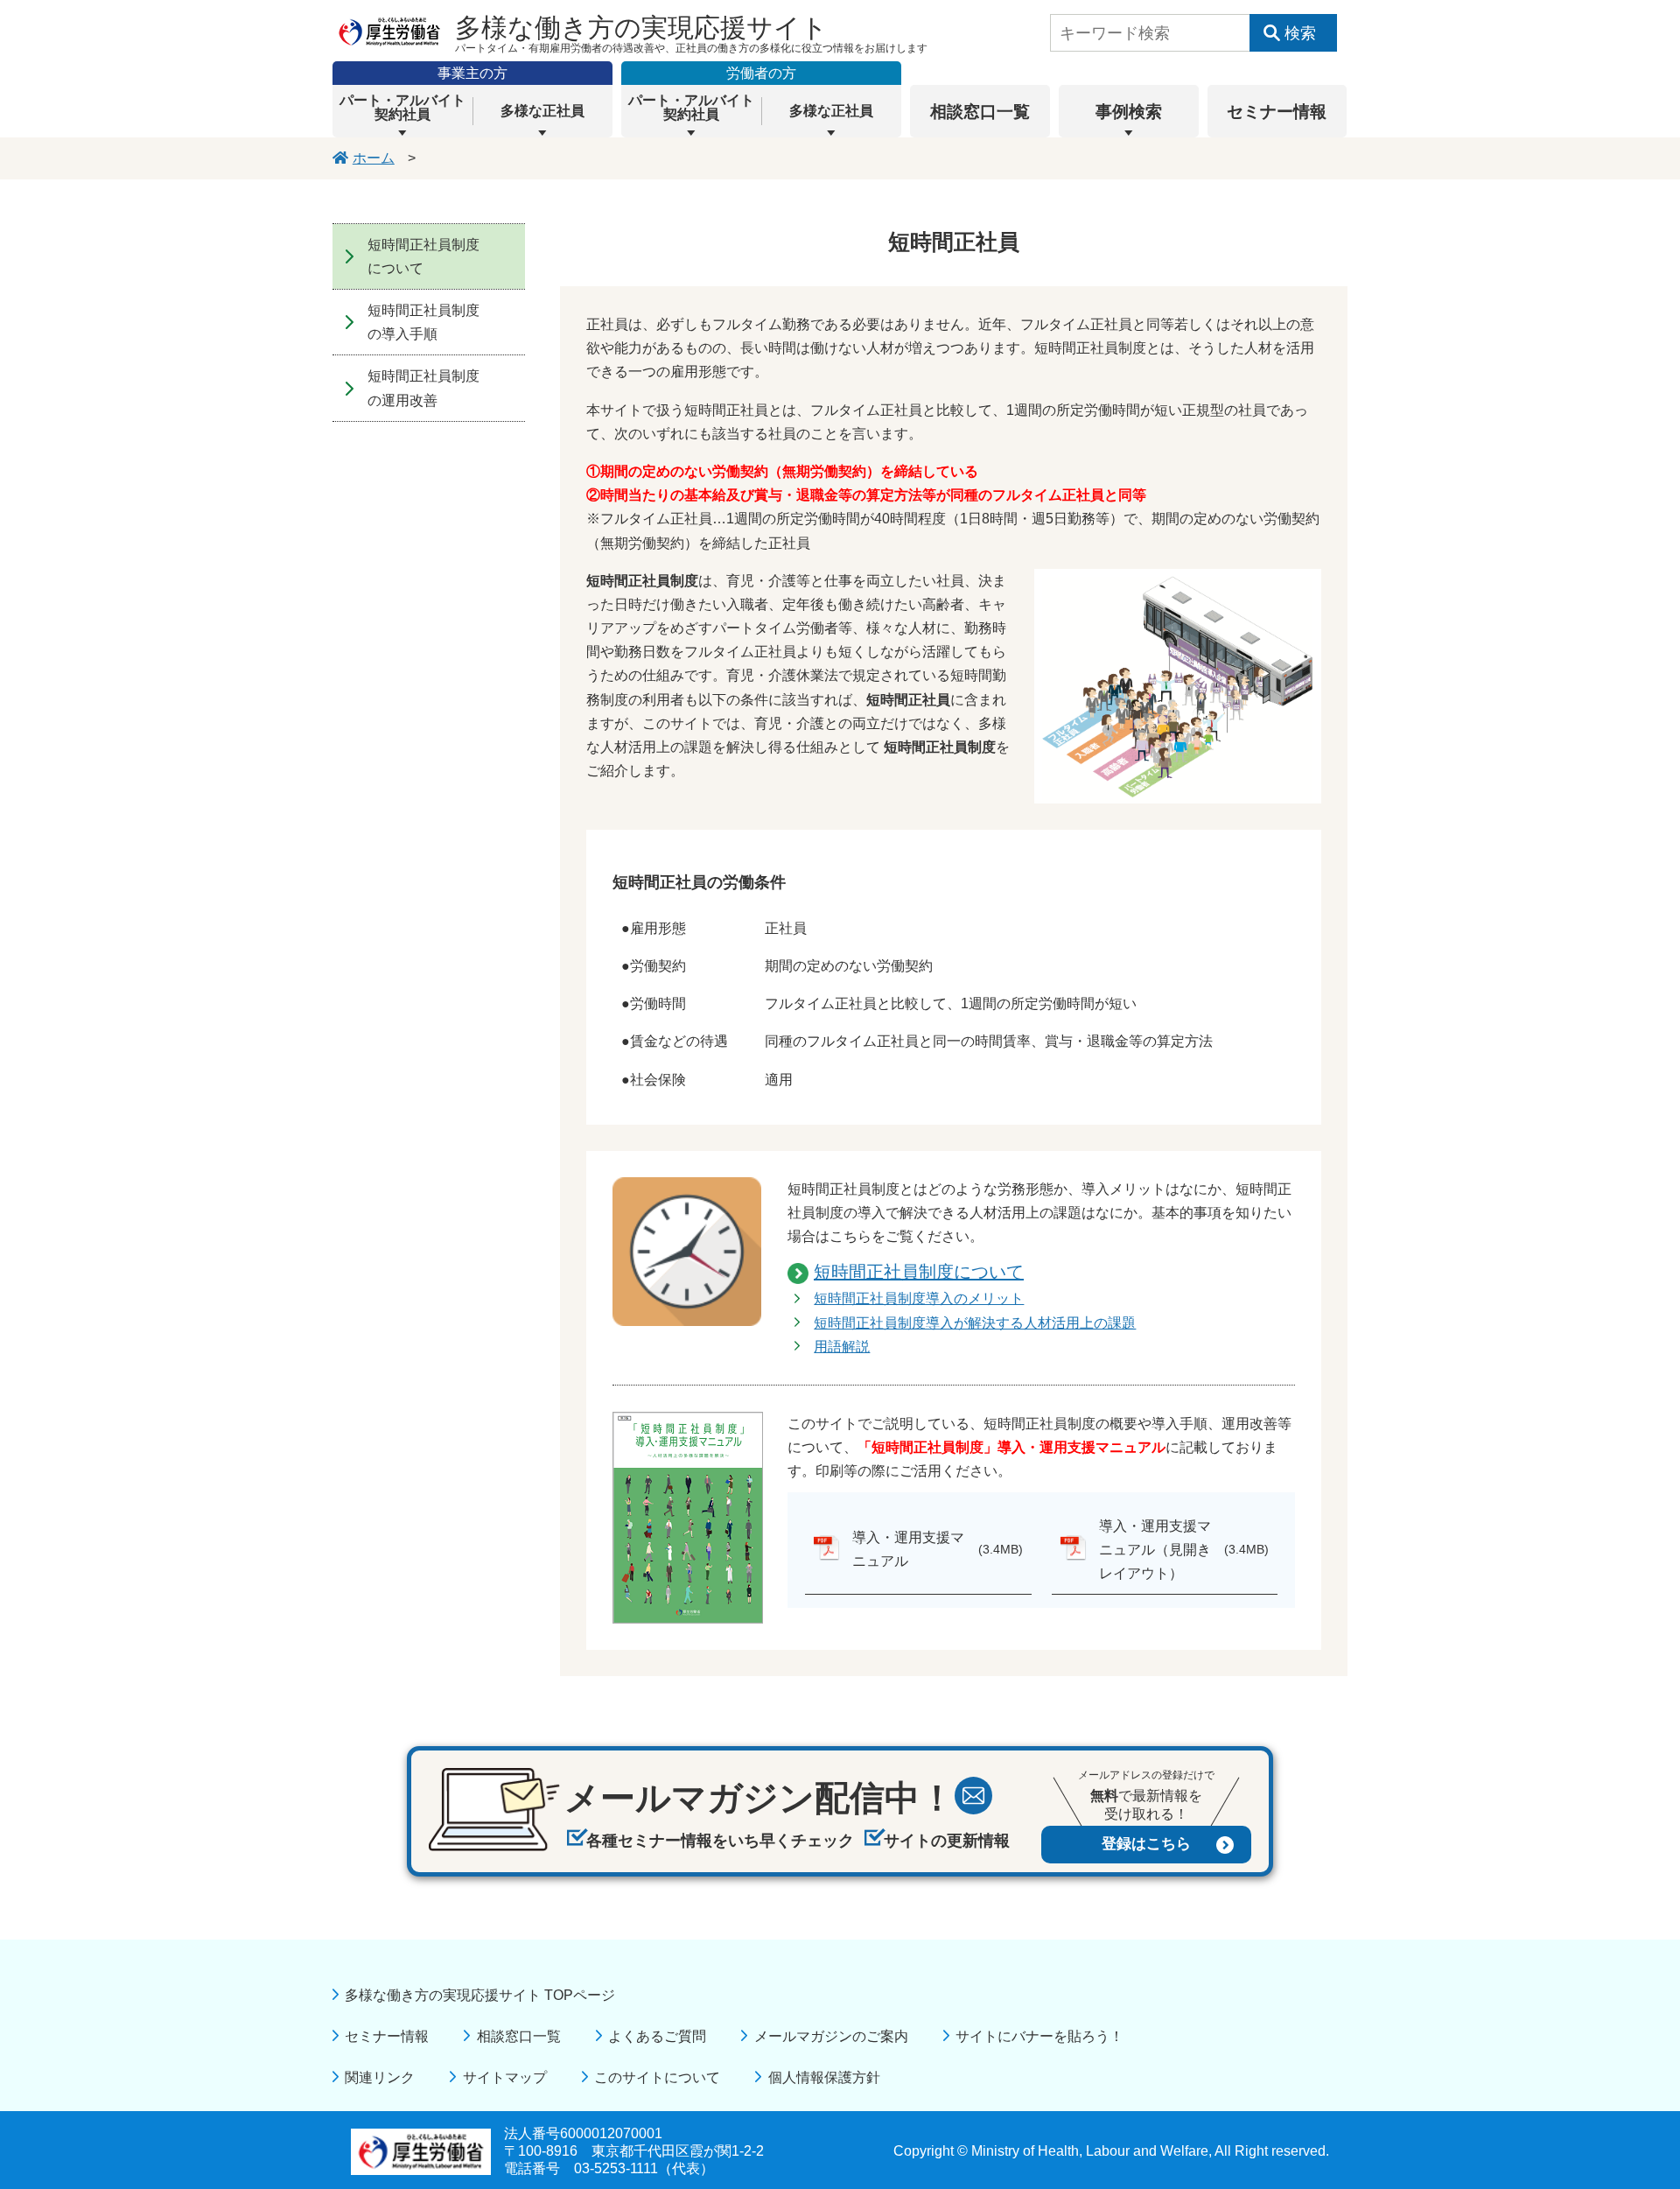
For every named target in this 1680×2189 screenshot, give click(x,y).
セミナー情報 (387, 2036)
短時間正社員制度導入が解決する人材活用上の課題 (975, 1323)
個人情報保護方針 (824, 2077)
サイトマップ (504, 2077)
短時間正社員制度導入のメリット (919, 1298)
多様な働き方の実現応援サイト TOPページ (480, 1995)
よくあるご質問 (657, 2036)
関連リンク (380, 2077)
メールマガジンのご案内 (831, 2036)
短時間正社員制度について (919, 1272)
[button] (402, 111)
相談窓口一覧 (518, 2036)
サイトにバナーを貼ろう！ (1039, 2036)
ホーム (374, 158)
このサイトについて (657, 2077)
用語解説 (842, 1347)
